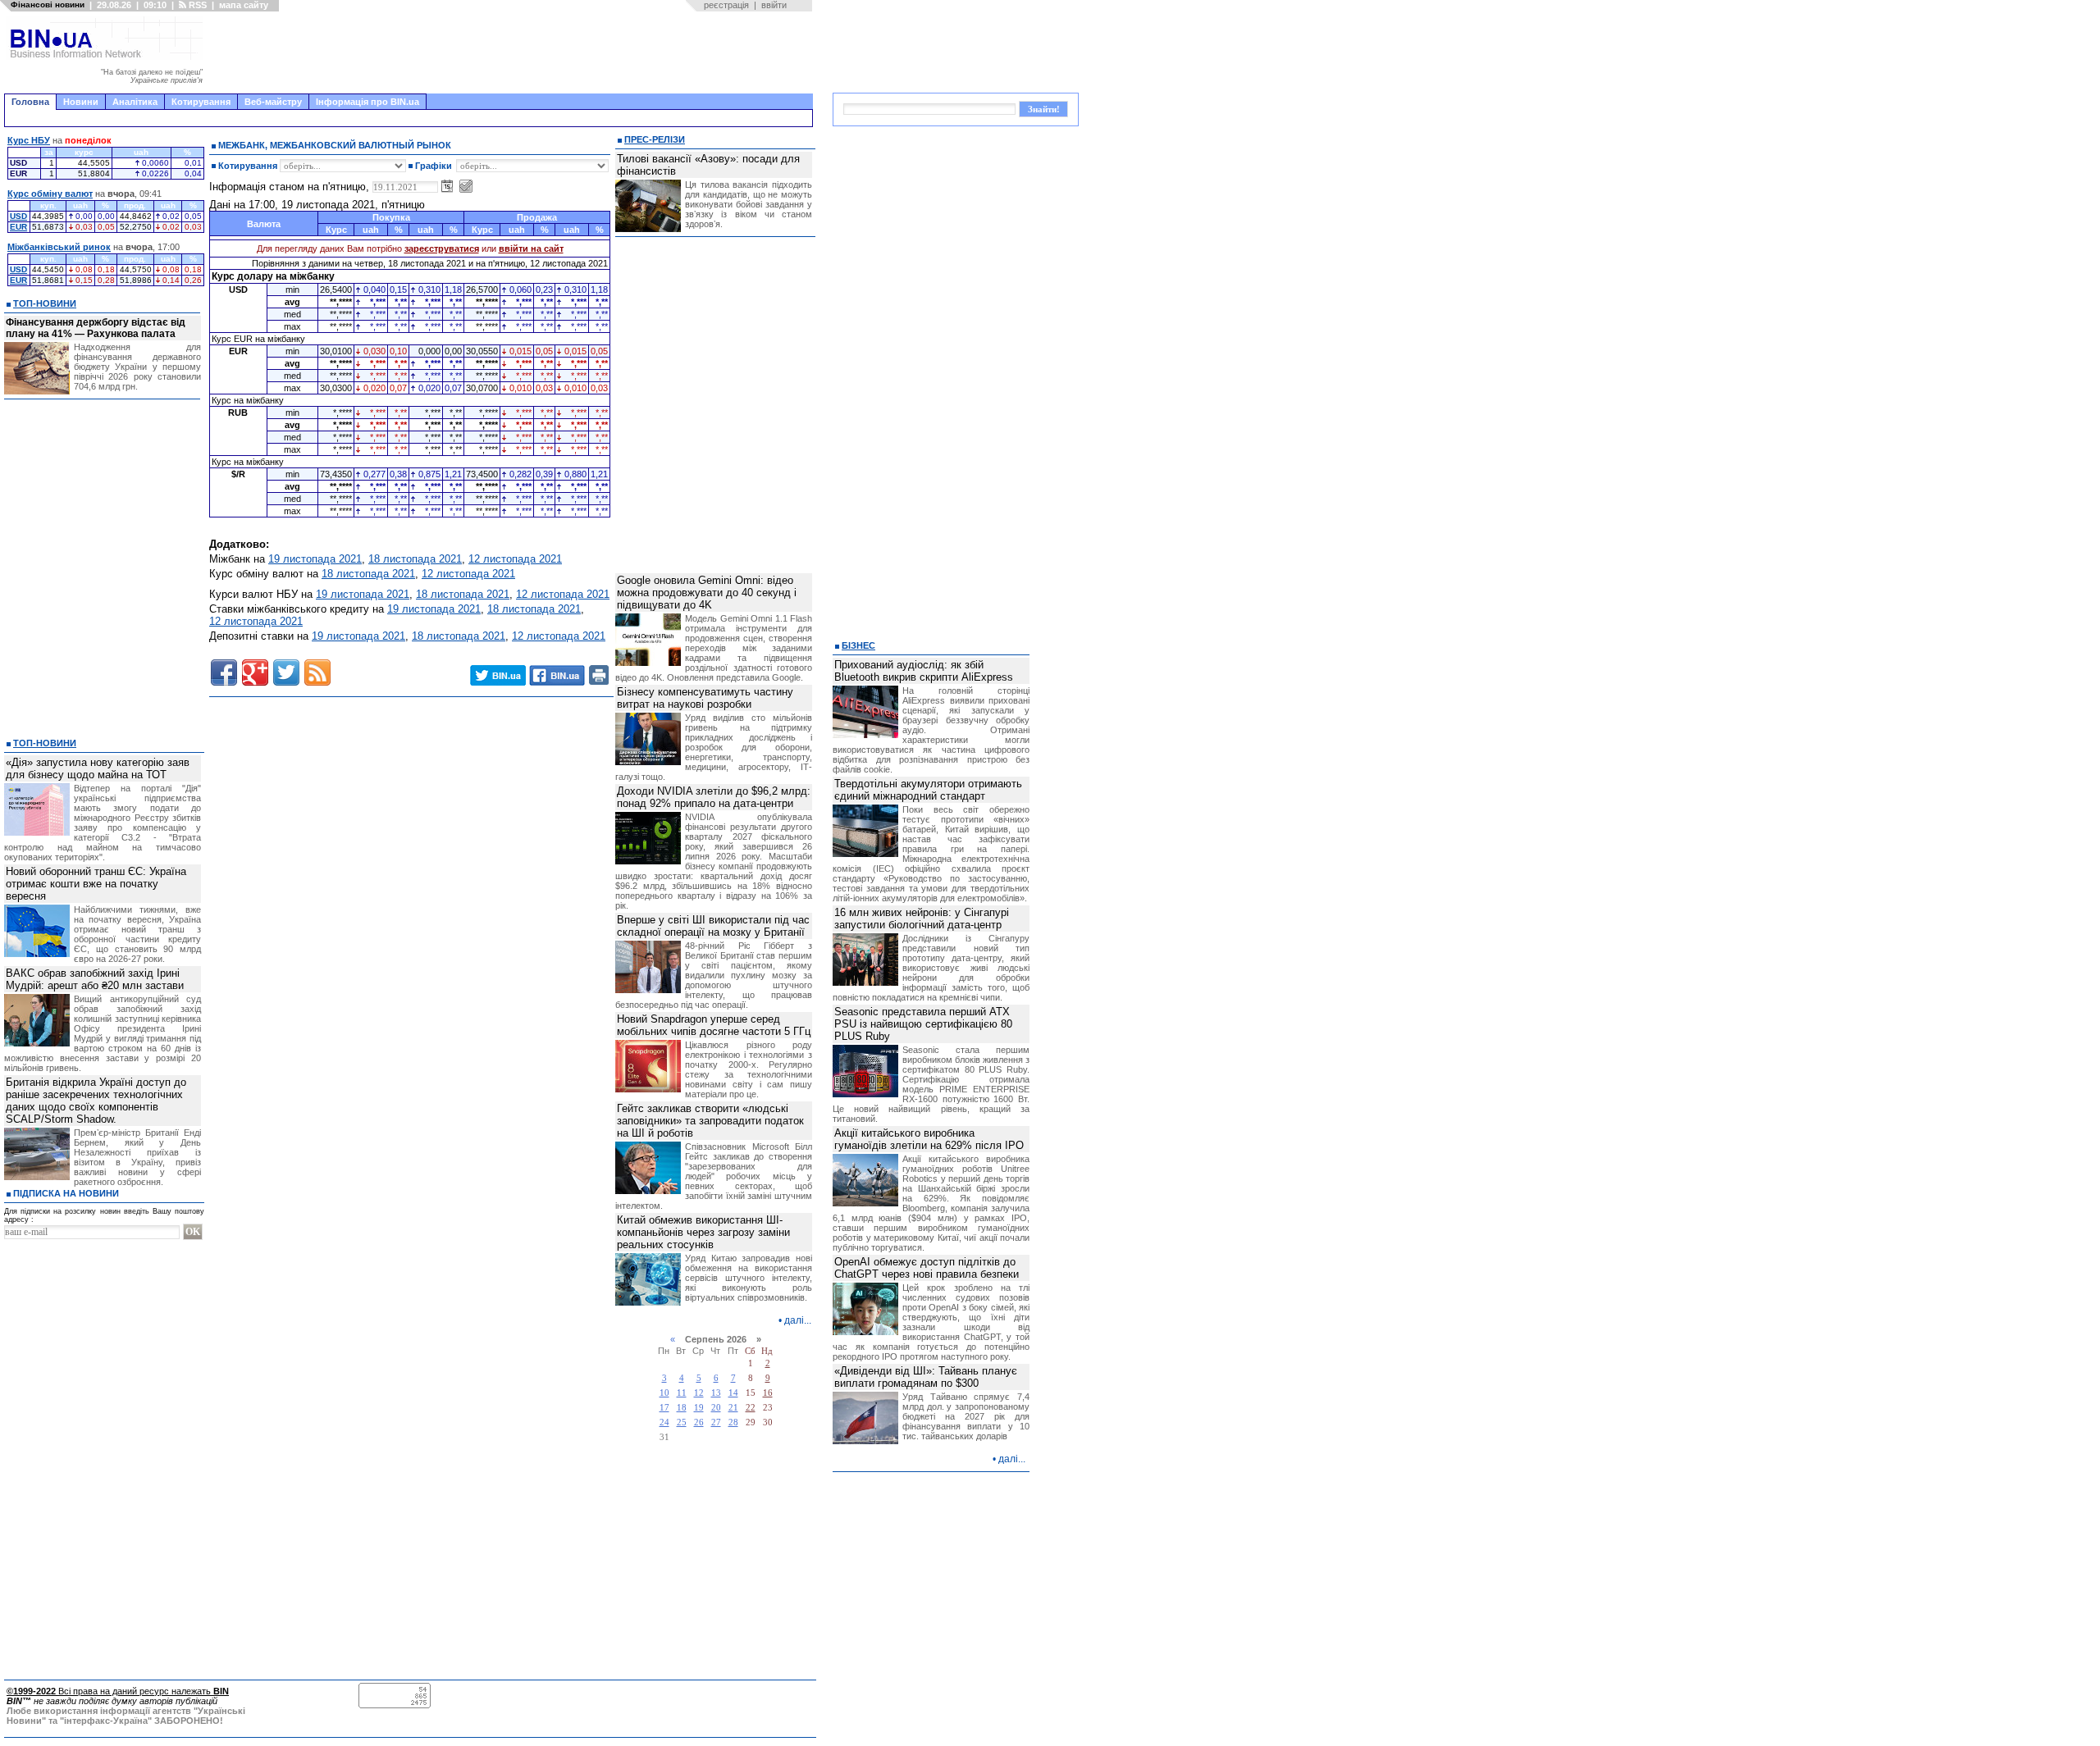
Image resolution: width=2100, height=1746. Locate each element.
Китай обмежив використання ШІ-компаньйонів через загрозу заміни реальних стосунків (703, 1232)
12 (699, 1393)
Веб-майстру (273, 102)
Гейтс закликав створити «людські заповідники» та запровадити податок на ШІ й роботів (710, 1121)
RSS (196, 5)
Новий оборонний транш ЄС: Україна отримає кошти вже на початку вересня (96, 884)
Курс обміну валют (50, 194)
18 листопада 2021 (415, 559)
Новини (81, 102)
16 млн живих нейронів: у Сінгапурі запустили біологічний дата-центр (922, 919)
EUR (18, 227)
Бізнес (858, 645)
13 (716, 1393)
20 (716, 1408)
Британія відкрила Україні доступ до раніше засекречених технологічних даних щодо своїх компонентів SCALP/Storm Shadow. (96, 1101)
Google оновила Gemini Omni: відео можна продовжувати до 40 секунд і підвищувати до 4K (707, 593)
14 (733, 1393)
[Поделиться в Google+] (255, 672)
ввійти (774, 5)
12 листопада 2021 (515, 559)
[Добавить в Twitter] (286, 672)
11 (682, 1393)
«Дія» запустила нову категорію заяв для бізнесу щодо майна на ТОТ (98, 768)
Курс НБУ (29, 140)
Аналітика (135, 102)
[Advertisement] (513, 52)
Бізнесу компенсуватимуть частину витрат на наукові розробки (705, 698)
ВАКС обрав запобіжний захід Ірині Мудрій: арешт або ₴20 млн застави (95, 979)
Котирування (201, 102)
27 (716, 1422)
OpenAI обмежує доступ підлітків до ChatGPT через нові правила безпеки (927, 1268)
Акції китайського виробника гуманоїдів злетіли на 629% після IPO (929, 1139)
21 (733, 1408)
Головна (30, 102)
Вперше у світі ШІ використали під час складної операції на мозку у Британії (713, 926)
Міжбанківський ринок (59, 247)
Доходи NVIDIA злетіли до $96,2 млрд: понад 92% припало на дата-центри (714, 797)
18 (682, 1408)
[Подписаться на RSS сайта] (317, 672)
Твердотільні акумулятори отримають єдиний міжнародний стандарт (928, 790)
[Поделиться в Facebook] (224, 672)
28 (733, 1422)
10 (664, 1393)
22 (751, 1408)
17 (664, 1408)
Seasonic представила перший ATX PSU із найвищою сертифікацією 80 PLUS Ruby (923, 1024)
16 (768, 1393)
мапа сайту (244, 5)
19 (699, 1408)
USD (18, 216)
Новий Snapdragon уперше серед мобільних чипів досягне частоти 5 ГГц (714, 1025)
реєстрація (726, 5)
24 (664, 1422)
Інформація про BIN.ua (367, 102)
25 (682, 1422)
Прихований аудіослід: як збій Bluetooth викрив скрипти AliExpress (924, 671)
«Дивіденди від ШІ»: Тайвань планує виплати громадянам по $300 (926, 1377)
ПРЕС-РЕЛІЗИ (655, 139)
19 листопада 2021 (315, 559)
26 (699, 1422)
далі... (798, 1320)
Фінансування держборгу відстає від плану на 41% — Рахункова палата (96, 328)
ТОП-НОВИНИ (45, 303)
